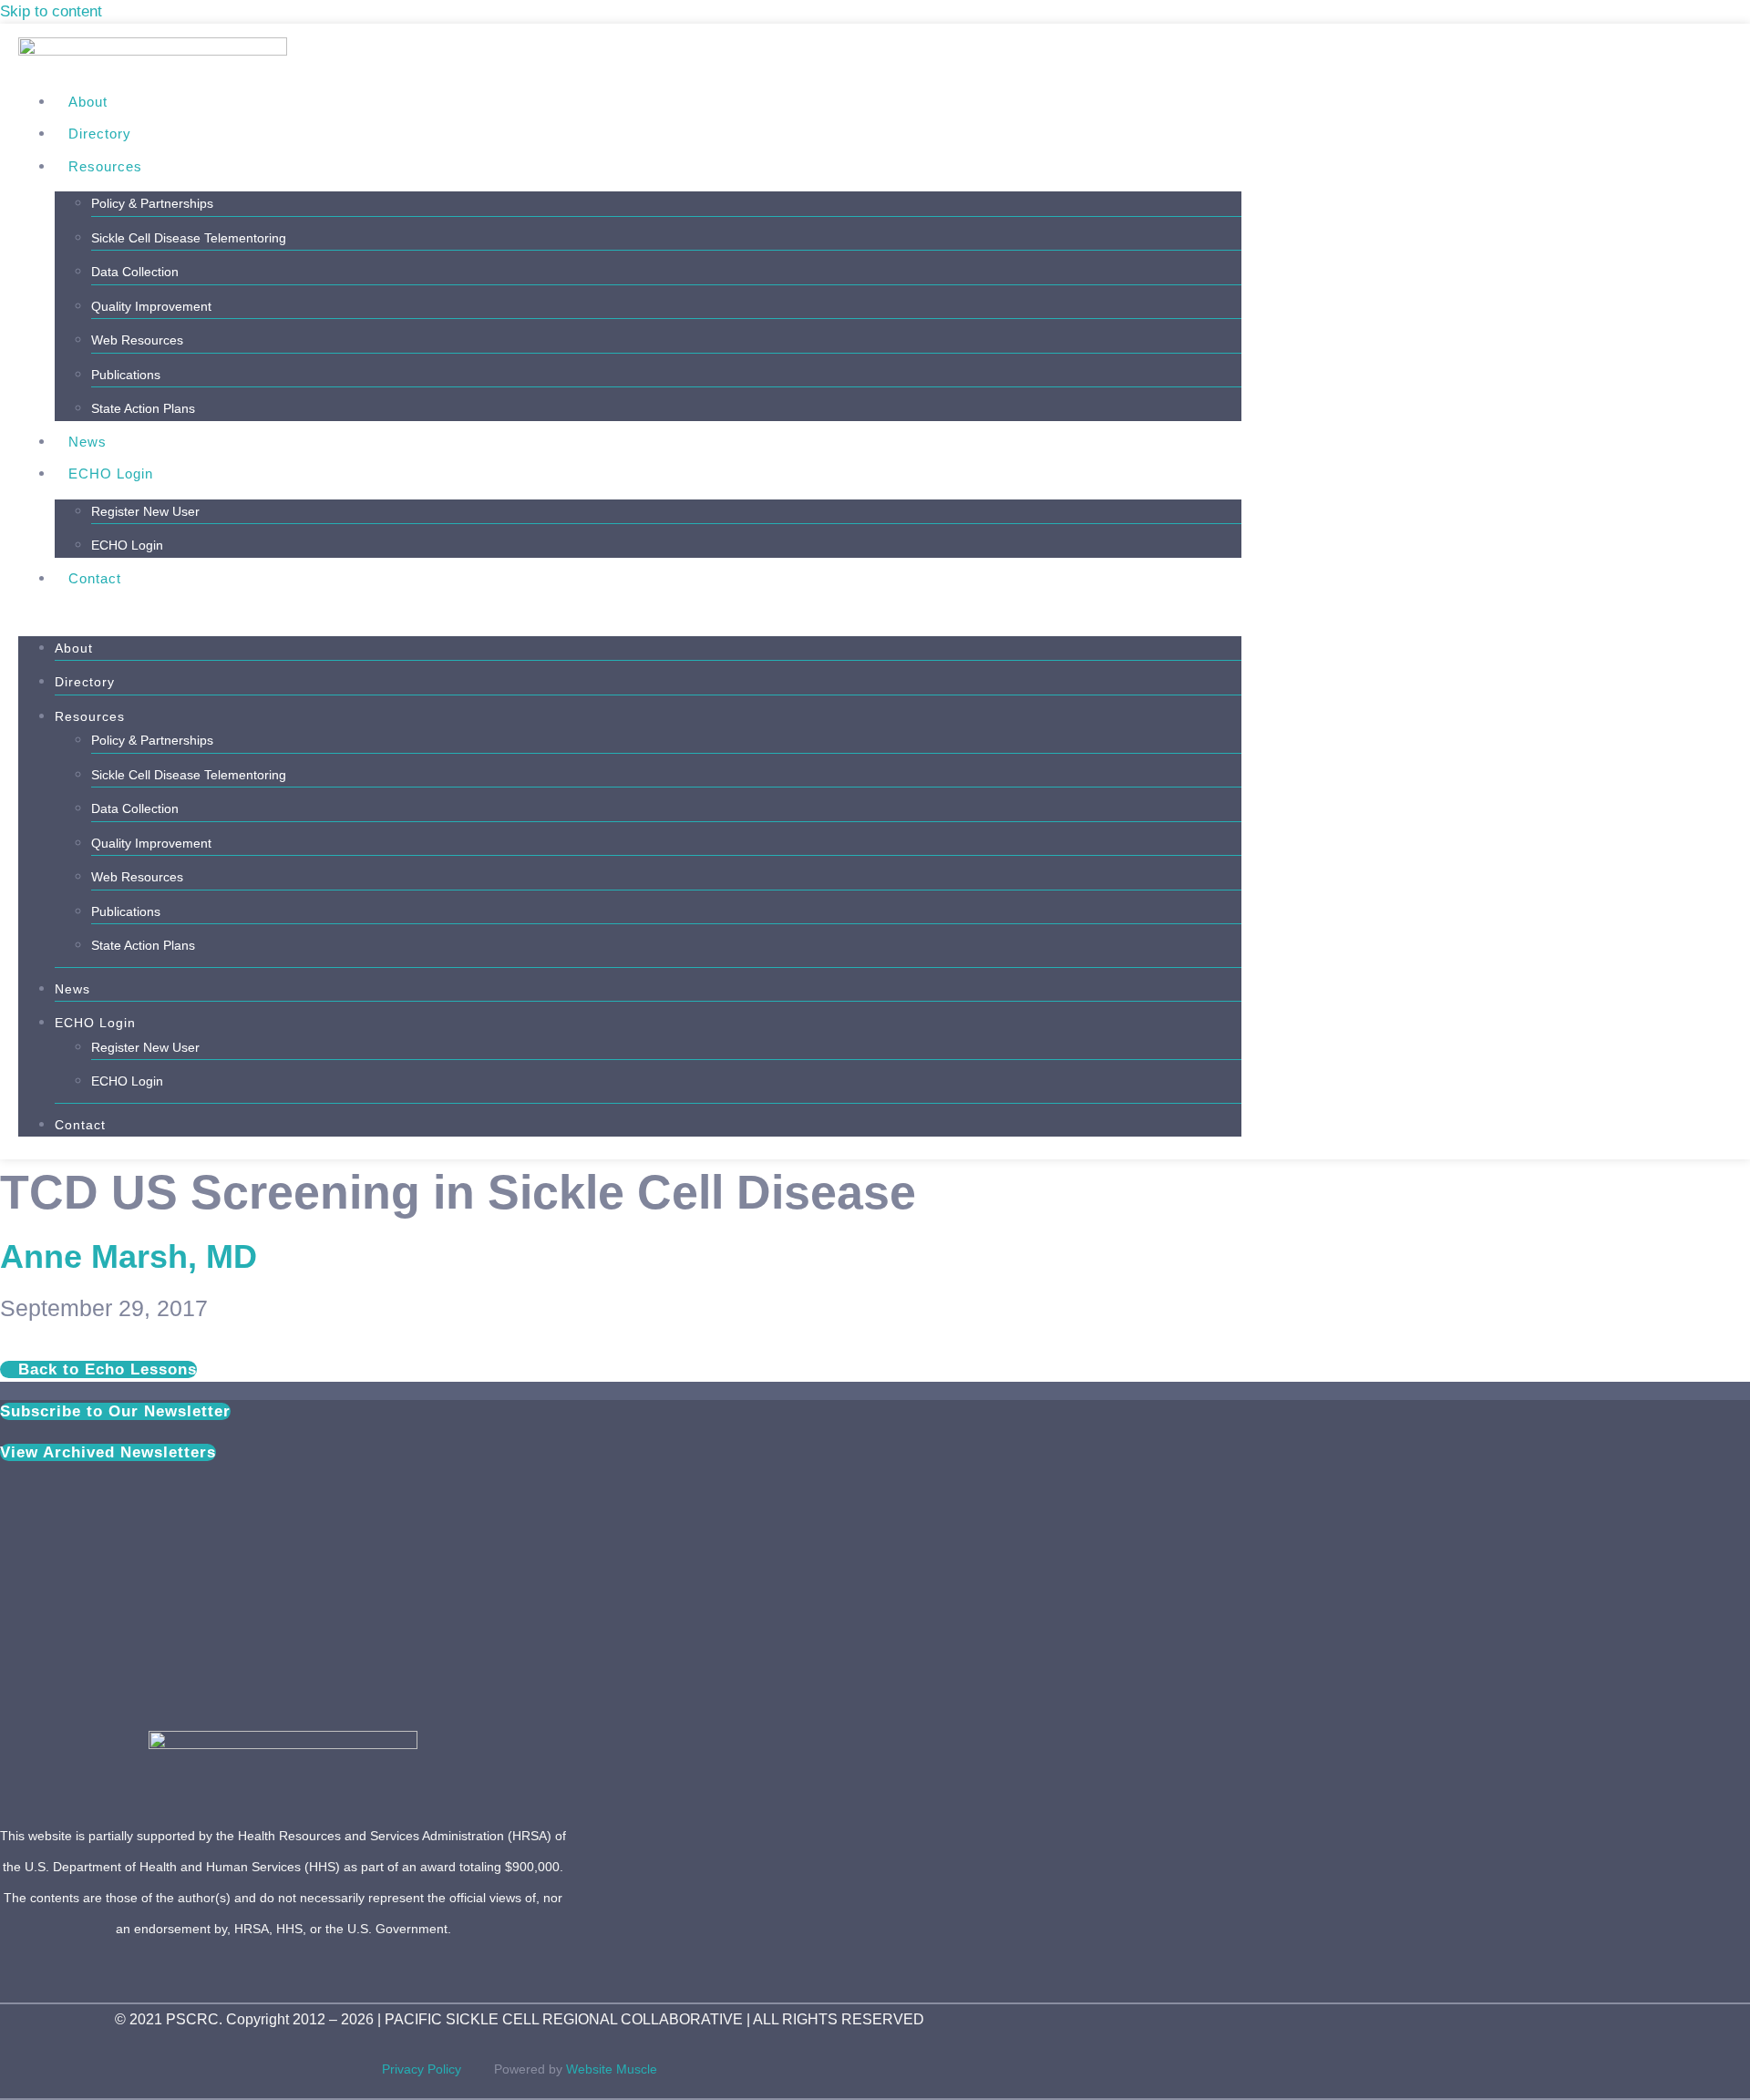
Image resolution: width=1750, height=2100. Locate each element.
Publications (126, 375)
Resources (105, 166)
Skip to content (51, 11)
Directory (100, 134)
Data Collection (135, 272)
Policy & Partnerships (152, 203)
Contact (95, 578)
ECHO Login (111, 474)
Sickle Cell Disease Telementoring (189, 238)
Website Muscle (612, 2069)
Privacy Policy (438, 2069)
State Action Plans (143, 408)
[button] (630, 611)
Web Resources (137, 340)
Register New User (145, 511)
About (88, 102)
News (87, 442)
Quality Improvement (151, 306)
